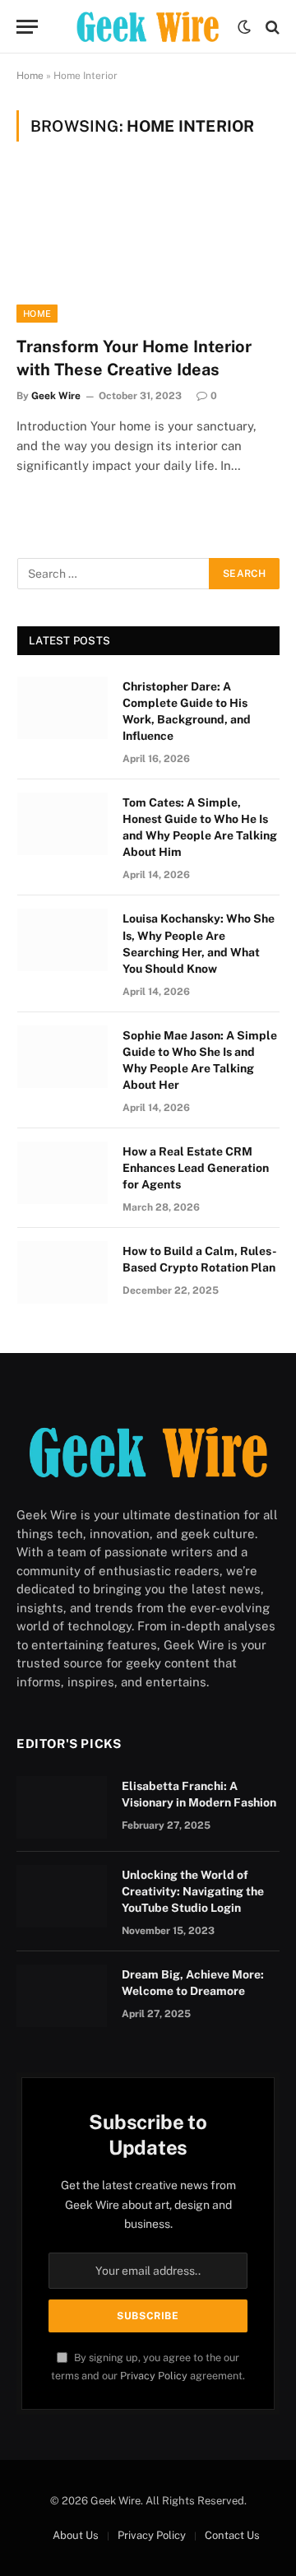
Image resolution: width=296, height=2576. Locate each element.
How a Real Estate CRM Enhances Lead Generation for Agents (196, 1168)
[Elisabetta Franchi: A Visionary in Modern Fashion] (62, 1807)
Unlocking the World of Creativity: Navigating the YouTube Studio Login (193, 1891)
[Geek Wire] (148, 27)
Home (30, 76)
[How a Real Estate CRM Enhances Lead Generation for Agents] (62, 1173)
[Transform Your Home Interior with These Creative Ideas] (148, 249)
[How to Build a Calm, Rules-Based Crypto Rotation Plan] (62, 1272)
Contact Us (232, 2535)
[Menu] (27, 27)
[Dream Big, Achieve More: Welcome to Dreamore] (62, 1996)
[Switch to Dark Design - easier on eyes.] (244, 27)
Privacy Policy (154, 2376)
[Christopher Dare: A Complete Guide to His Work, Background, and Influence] (62, 708)
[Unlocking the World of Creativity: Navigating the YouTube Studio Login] (62, 1896)
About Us (76, 2535)
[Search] (271, 27)
